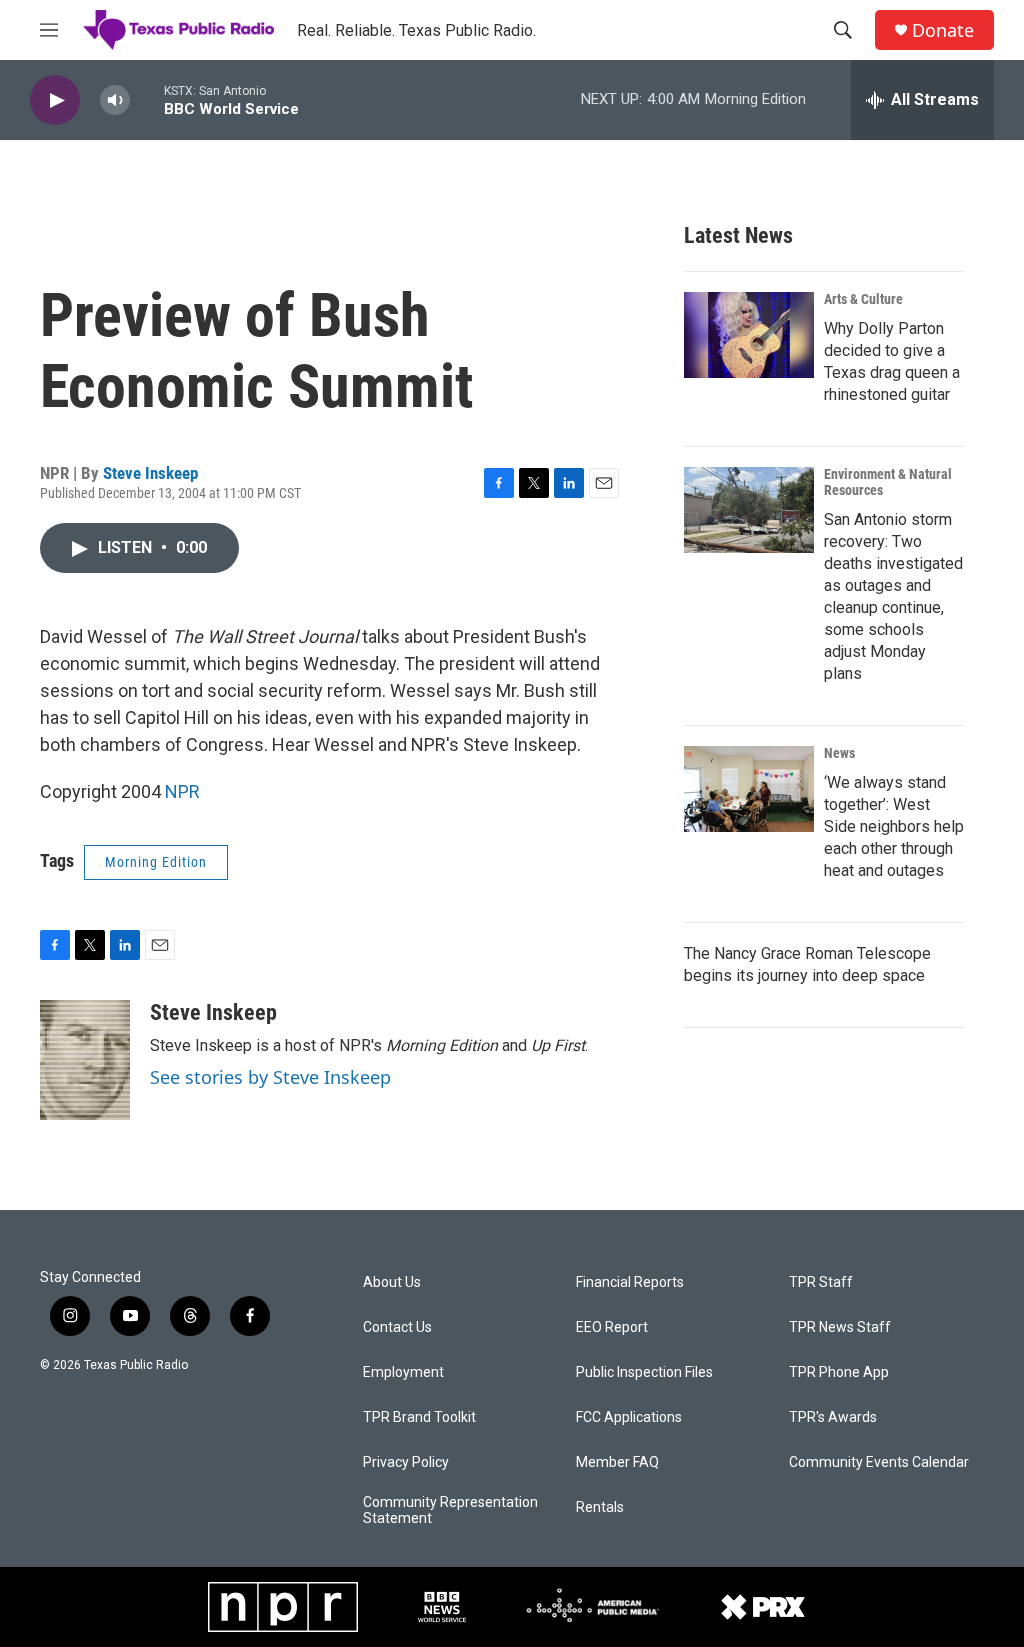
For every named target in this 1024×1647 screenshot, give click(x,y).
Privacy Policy (406, 1462)
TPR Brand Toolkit (419, 1417)
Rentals (600, 1507)
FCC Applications (629, 1417)
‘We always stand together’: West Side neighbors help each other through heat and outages (894, 826)
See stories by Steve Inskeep (270, 1077)
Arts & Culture (863, 299)
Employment (403, 1372)
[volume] (115, 100)
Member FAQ (617, 1462)
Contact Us (397, 1327)
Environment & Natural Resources (888, 482)
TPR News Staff (840, 1327)
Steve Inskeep (150, 473)
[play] (55, 100)
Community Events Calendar (879, 1462)
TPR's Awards (833, 1417)
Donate (943, 30)
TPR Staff (821, 1282)
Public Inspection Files (644, 1372)
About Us (392, 1282)
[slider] (147, 99)
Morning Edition (156, 862)
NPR (182, 791)
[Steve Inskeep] (85, 1060)
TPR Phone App (839, 1372)
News (839, 753)
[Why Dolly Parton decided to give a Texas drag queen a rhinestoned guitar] (749, 335)
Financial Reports (630, 1282)
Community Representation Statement (450, 1510)
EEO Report (612, 1327)
